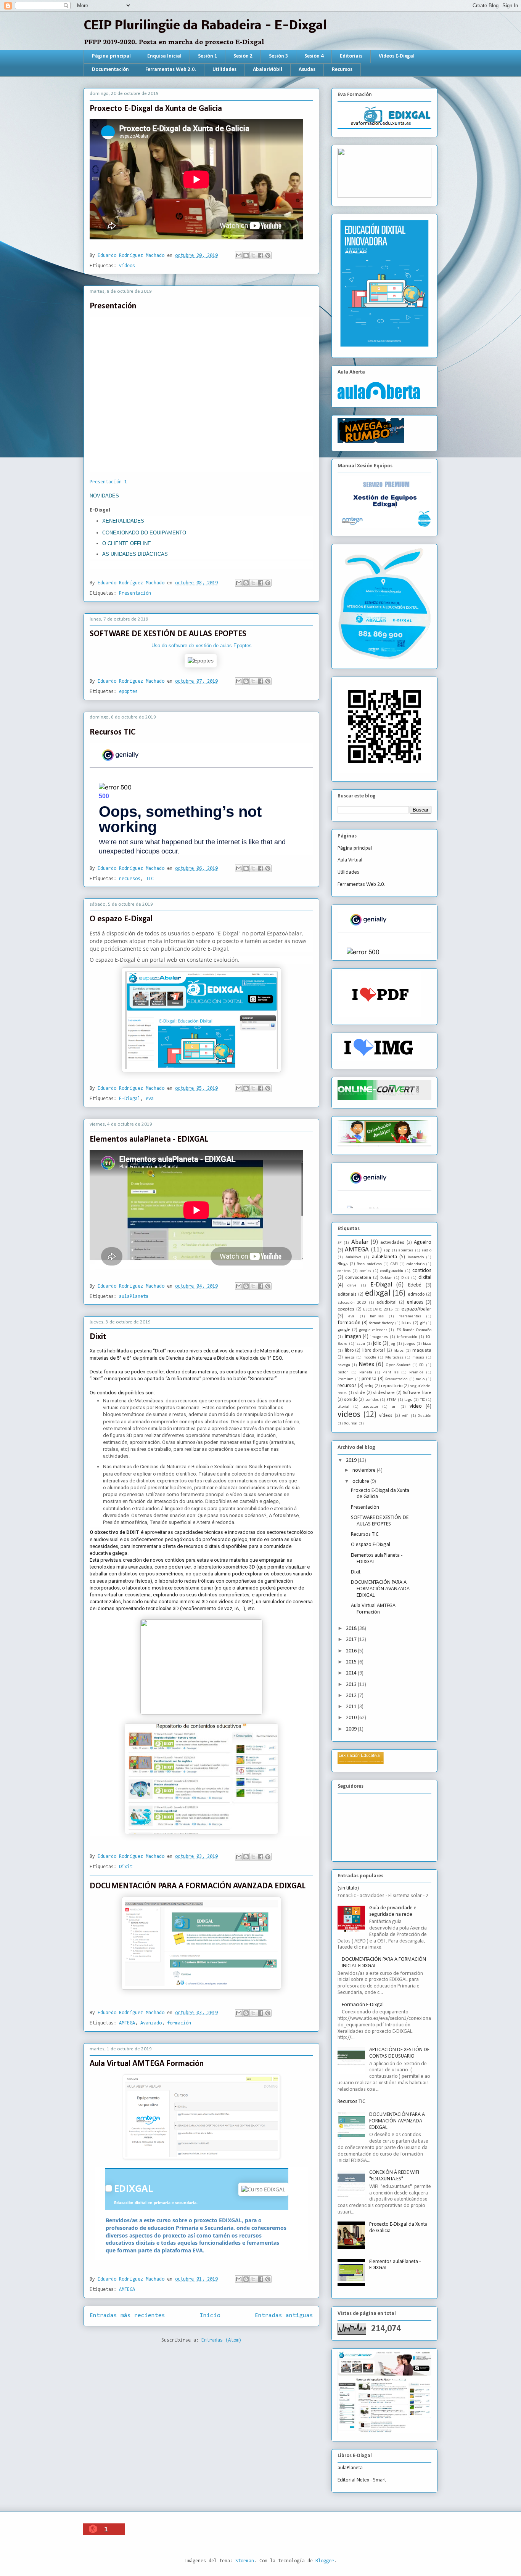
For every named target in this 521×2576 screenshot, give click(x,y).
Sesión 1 (207, 56)
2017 (352, 1640)
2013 (352, 1685)
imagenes (379, 1337)
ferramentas (410, 1316)
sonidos (372, 1400)
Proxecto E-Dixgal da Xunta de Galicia (156, 109)
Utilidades (224, 70)
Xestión (425, 1416)
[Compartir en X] (253, 255)
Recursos (342, 70)
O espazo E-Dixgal (121, 919)
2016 (352, 1651)
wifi (405, 1416)
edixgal (378, 1294)
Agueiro (423, 1242)
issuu (360, 1344)
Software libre (417, 1393)
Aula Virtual (350, 860)
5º (340, 1243)
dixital (425, 1278)
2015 (352, 1662)
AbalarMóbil (268, 70)
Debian (386, 1278)
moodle (370, 1358)
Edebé (415, 1285)
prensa (369, 1379)
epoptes (128, 692)
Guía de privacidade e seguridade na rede (393, 1911)
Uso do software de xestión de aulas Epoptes (202, 646)
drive (352, 1286)
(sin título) (348, 1888)
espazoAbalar (416, 1309)
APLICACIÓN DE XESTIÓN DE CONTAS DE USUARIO (399, 2053)
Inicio (210, 2316)
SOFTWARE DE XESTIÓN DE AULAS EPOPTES (168, 634)
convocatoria (358, 1278)
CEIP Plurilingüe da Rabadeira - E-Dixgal (205, 26)
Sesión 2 (243, 56)
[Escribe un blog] (246, 255)
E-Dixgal (130, 1099)
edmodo (416, 1294)
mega (350, 1358)
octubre (361, 1481)
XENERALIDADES (123, 521)
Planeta (366, 1372)
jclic (377, 1343)
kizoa (427, 1344)
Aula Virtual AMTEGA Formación (147, 2064)
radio (420, 1379)
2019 (352, 1460)
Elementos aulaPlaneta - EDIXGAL (149, 1140)
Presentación (113, 306)
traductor (370, 1407)
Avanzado (151, 2023)
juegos (409, 1344)
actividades (392, 1243)
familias (377, 1316)
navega (344, 1365)
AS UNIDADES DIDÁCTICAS (135, 554)
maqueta (422, 1351)
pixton (343, 1372)
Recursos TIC (113, 732)
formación (179, 2023)
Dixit (98, 1337)
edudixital (387, 1302)
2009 (352, 1729)
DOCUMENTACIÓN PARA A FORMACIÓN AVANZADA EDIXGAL (198, 1886)
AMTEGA (127, 2023)
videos (349, 1415)
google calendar (373, 1330)
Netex (366, 1364)
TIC (150, 879)
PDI (422, 1365)
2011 (352, 1707)
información (407, 1337)
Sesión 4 (314, 56)
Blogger (325, 2561)
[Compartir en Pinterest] (268, 255)
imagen (353, 1337)
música (418, 1358)
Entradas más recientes (127, 2316)
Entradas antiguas (284, 2316)
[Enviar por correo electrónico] (239, 255)
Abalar (360, 1242)
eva (150, 1099)
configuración (392, 1271)
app (387, 1250)
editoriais (347, 1294)
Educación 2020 (352, 1303)
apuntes (406, 1250)
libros (399, 1351)
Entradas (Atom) (221, 2340)
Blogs (343, 1264)
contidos (422, 1271)
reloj (369, 1386)
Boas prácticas (369, 1264)
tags (408, 1400)
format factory (381, 1323)
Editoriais (351, 56)
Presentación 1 (108, 482)
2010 (352, 1718)
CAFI (394, 1264)
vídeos (127, 266)
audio (427, 1250)
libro (349, 1351)
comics (365, 1271)
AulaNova (354, 1257)
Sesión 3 (278, 56)
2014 (352, 1673)
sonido (351, 1400)
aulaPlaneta (134, 1297)
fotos (407, 1323)
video (416, 1406)
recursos (130, 879)
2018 (352, 1629)
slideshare (384, 1393)
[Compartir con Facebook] (260, 255)
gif (422, 1323)
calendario (416, 1264)
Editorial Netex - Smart (362, 2480)
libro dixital (374, 1351)
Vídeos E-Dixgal (397, 56)
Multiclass (394, 1358)
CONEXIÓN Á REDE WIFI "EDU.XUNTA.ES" (394, 2176)
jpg (392, 1344)
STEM (392, 1400)
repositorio (392, 1386)
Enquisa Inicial (164, 56)
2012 (352, 1696)
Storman (245, 2561)
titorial (343, 1407)
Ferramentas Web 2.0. (171, 70)
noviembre (365, 1470)
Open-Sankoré (398, 1365)
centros (344, 1271)
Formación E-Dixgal (363, 2005)
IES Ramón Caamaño (413, 1330)
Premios (416, 1372)
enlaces (415, 1302)
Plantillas (391, 1372)
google (344, 1330)
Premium (346, 1379)
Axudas (307, 70)
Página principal (111, 56)
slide (360, 1393)
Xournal (351, 1424)
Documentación (110, 70)
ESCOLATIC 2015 (378, 1310)
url (394, 1407)
